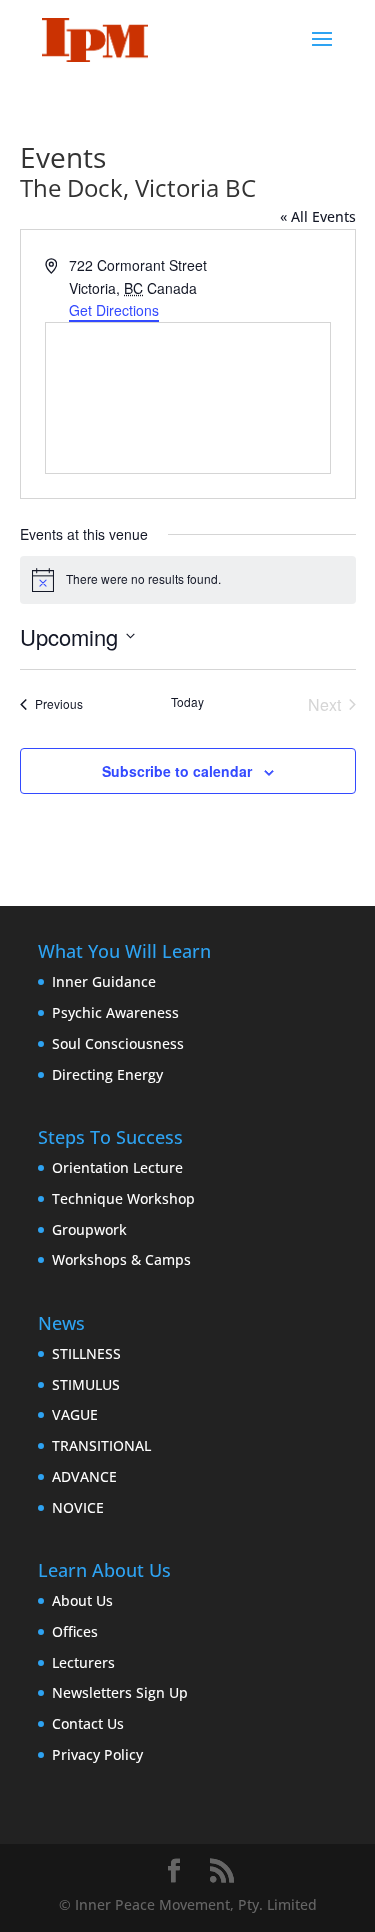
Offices (75, 1631)
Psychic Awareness (115, 1012)
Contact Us (88, 1723)
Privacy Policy (97, 1754)
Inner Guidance (104, 981)
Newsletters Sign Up (120, 1692)
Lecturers (83, 1662)
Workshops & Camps (121, 1259)
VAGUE (75, 1414)
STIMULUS (86, 1384)
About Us (82, 1600)
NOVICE (78, 1507)
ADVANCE (84, 1476)
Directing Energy (107, 1074)
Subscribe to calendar (177, 771)
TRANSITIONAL (101, 1445)
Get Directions (114, 310)
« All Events (318, 216)
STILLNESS (86, 1353)
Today (187, 702)
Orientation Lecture (117, 1167)
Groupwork (89, 1229)
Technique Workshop (123, 1198)
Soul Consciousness (118, 1043)
